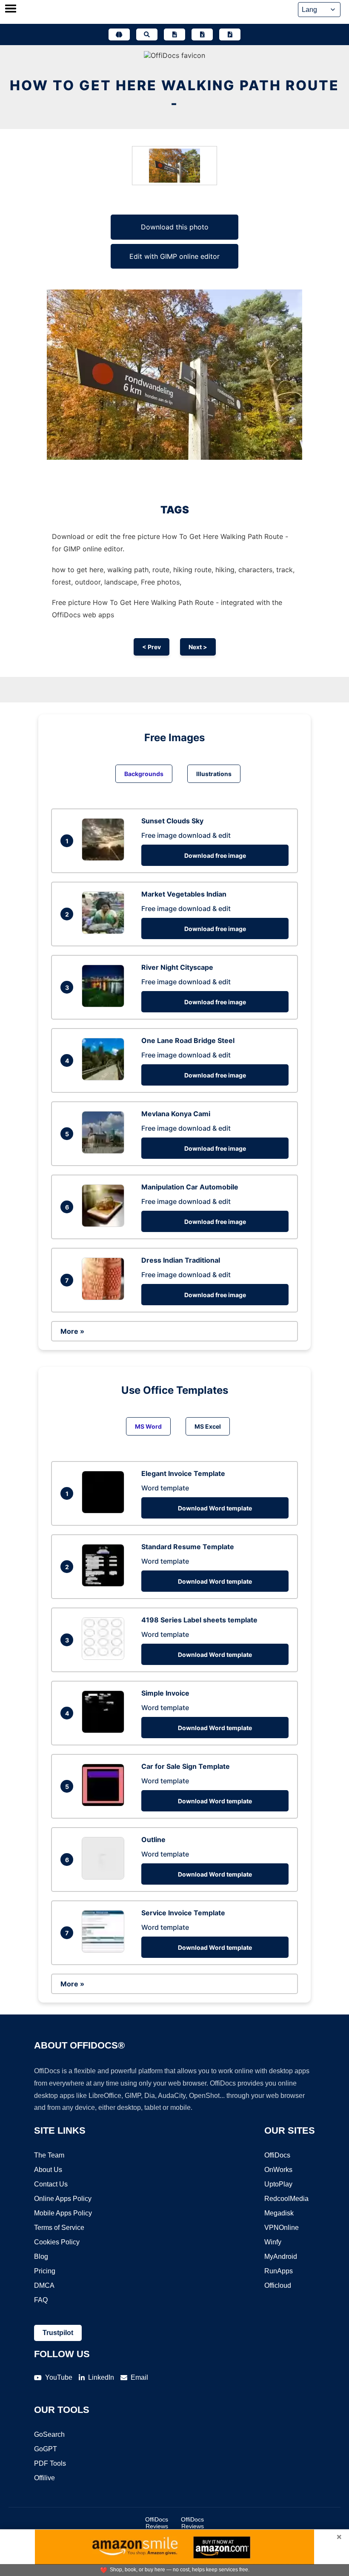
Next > (198, 647)
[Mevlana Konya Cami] (105, 1151)
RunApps (279, 2271)
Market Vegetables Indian (184, 894)
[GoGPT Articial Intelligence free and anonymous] (119, 34)
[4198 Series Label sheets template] (105, 1657)
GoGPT (46, 2449)
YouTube (59, 2377)
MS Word (148, 1426)
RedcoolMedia (286, 2199)
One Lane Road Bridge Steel (188, 1040)
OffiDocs (277, 2155)
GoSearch (49, 2434)
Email (139, 2377)
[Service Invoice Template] (105, 1950)
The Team (49, 2155)
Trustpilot (58, 2333)
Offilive (44, 2478)
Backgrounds (144, 774)
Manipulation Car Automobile (190, 1187)
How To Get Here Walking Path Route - (174, 94)
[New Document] (174, 34)
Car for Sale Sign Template (186, 1766)
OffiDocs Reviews (157, 2523)
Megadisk (279, 2213)
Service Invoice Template (183, 1913)
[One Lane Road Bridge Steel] (105, 1078)
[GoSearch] (147, 34)
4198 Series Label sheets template (199, 1620)
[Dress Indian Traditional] (105, 1298)
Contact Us (51, 2184)
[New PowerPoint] (230, 34)
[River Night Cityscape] (105, 1005)
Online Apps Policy (63, 2199)
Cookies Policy (57, 2242)
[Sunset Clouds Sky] (105, 858)
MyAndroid (281, 2257)
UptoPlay (278, 2184)
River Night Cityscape (177, 967)
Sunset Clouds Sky (172, 821)
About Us (48, 2170)
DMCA (44, 2285)
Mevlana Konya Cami (176, 1114)
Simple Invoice (165, 1693)
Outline (153, 1840)
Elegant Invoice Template (183, 1473)
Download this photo (175, 227)
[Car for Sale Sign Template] (105, 1804)
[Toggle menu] (11, 9)
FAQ (41, 2300)
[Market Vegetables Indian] (105, 931)
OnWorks (278, 2170)
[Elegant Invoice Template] (105, 1511)
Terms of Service (59, 2228)
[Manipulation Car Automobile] (105, 1224)
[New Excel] (202, 34)
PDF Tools (50, 2463)
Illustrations (214, 774)
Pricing (45, 2271)
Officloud (278, 2285)
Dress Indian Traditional (181, 1260)
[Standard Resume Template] (105, 1584)
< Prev (152, 647)
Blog (41, 2257)
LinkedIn (101, 2377)
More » (72, 1331)
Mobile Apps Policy (63, 2213)
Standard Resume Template (188, 1547)
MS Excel (208, 1426)
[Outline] (105, 1877)
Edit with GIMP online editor (174, 256)
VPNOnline (282, 2228)
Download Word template (215, 1508)
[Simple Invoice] (105, 1731)
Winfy (273, 2242)
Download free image (215, 855)
